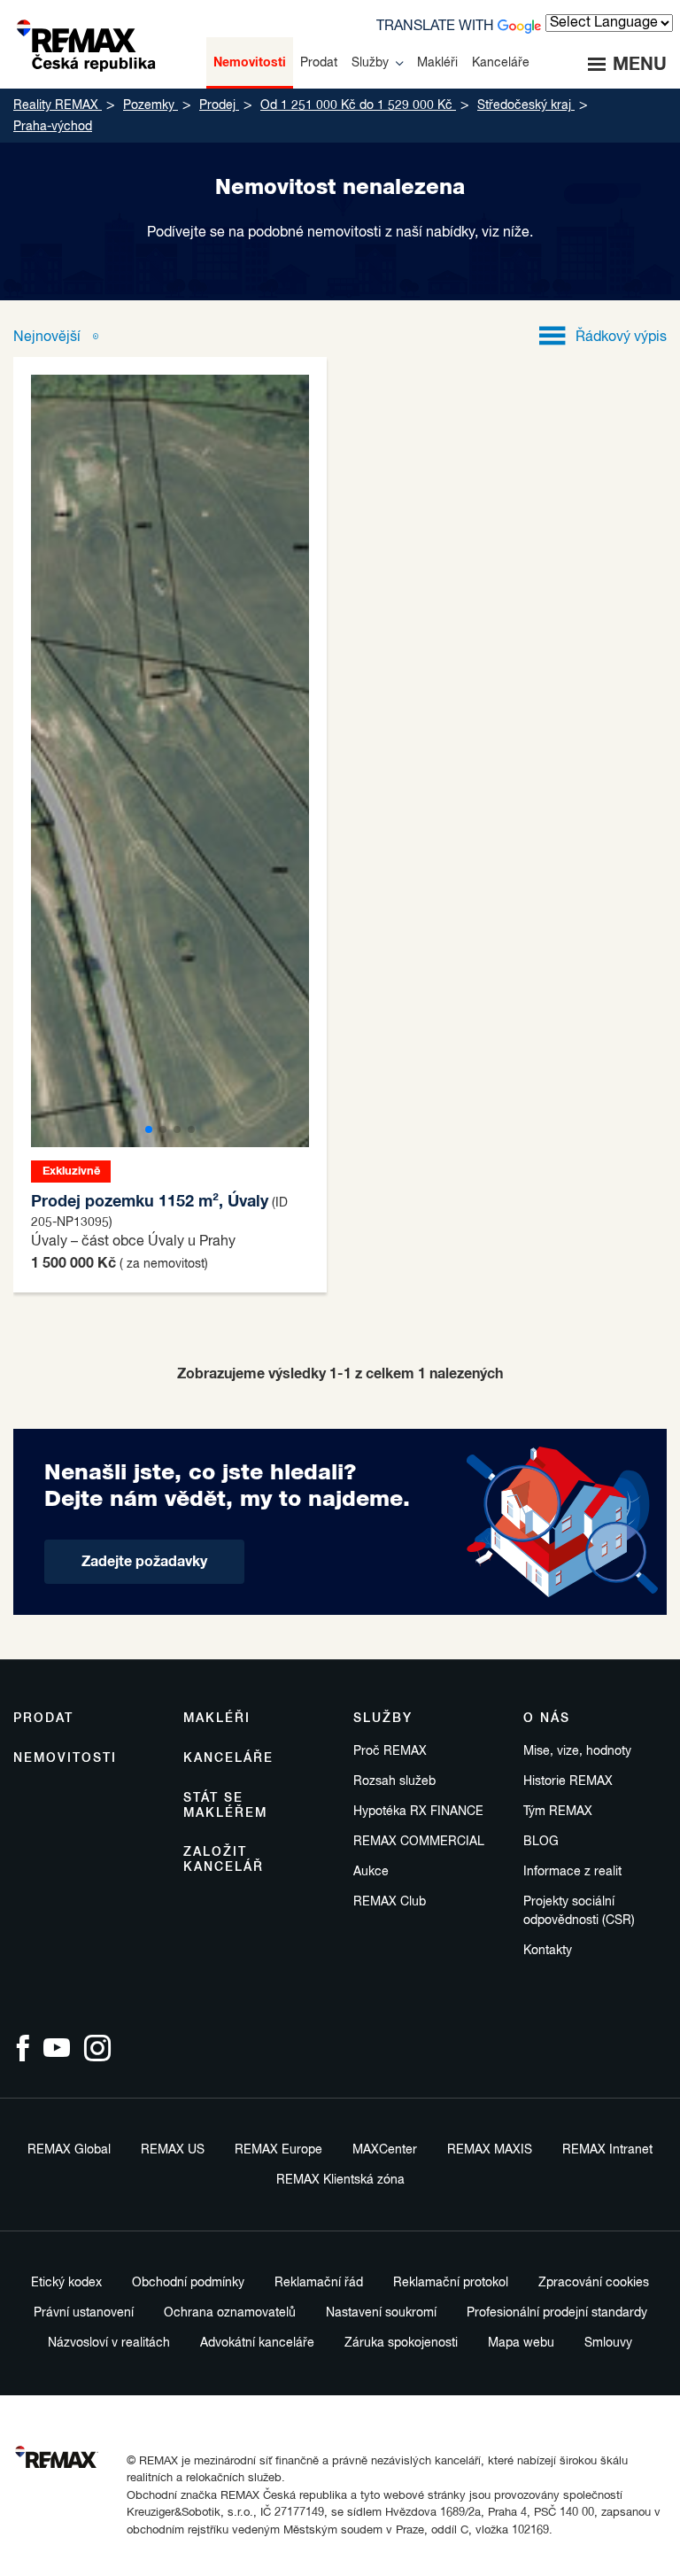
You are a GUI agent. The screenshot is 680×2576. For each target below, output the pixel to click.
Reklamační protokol (451, 2283)
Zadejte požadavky (144, 1562)
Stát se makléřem (225, 1806)
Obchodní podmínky (188, 2283)
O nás (547, 1719)
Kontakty (548, 1951)
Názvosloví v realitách (109, 2343)
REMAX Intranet (607, 2150)
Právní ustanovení (84, 2313)
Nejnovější (49, 338)
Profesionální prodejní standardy (557, 2313)
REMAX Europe (278, 2150)
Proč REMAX (390, 1751)
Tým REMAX (558, 1812)
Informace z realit (572, 1872)
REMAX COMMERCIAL (419, 1842)
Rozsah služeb (394, 1781)
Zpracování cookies (594, 2283)
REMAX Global (69, 2150)
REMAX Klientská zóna (340, 2180)
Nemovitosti (65, 1758)
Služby (383, 1719)
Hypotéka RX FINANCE (418, 1812)
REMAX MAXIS (490, 2150)
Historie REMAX (568, 1781)
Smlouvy (608, 2343)
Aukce (371, 1872)
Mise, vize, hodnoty (577, 1751)
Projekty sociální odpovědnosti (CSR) (579, 1911)
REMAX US (173, 2150)
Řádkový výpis (621, 338)
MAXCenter (385, 2150)
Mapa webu (521, 2343)
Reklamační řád (319, 2283)
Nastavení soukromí (381, 2313)
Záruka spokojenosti (401, 2343)
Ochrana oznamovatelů (230, 2313)
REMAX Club (390, 1902)
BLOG (541, 1842)
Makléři (217, 1719)
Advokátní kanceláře (257, 2343)
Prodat (43, 1719)
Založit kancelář (224, 1860)
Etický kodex (66, 2283)
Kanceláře (228, 1758)
